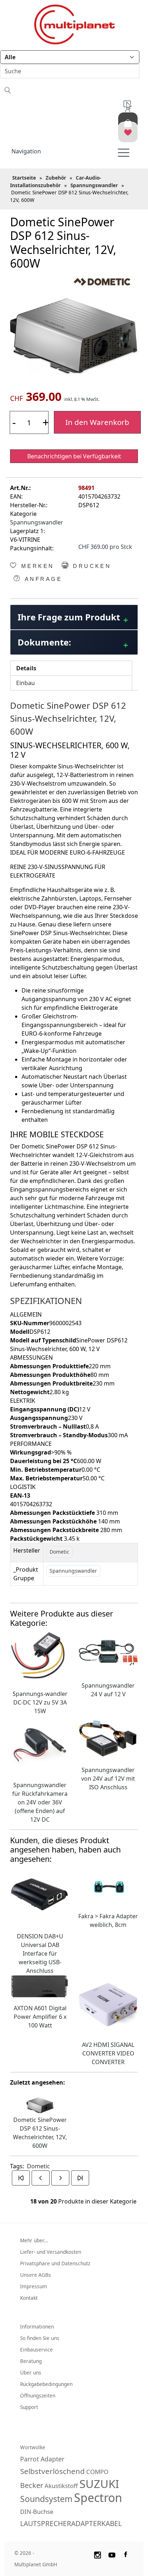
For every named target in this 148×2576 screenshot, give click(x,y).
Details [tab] (26, 668)
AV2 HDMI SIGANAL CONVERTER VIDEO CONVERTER (108, 2053)
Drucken (91, 566)
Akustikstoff (61, 2486)
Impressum (34, 2286)
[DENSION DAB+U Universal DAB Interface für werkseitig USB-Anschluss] (40, 1896)
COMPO (97, 2472)
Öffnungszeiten (38, 2395)
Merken (36, 566)
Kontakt (29, 2298)
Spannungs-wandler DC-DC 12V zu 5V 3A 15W (40, 1702)
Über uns (31, 2372)
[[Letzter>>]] (80, 2178)
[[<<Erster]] (21, 2178)
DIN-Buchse (37, 2512)
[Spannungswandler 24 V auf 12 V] (108, 1652)
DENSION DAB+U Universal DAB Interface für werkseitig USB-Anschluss (40, 1953)
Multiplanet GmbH (36, 2564)
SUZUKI (99, 2484)
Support (29, 2407)
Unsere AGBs (36, 2275)
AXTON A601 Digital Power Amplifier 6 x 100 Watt (40, 2017)
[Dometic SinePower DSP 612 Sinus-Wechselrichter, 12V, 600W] (74, 336)
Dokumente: (44, 642)
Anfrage (42, 579)
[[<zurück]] (41, 2178)
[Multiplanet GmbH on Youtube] (112, 2554)
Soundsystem (46, 2499)
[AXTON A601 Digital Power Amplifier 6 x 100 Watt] (40, 1986)
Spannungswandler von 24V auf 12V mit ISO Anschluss (108, 1779)
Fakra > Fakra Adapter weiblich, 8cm (108, 1920)
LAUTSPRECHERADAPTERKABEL (71, 2523)
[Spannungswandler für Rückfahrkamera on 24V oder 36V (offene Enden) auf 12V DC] (40, 1744)
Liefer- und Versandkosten (51, 2252)
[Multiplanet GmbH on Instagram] (97, 2554)
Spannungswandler (37, 522)
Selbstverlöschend (52, 2471)
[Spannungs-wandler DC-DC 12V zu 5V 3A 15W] (40, 1656)
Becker (32, 2485)
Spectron (98, 2498)
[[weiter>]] (60, 2178)
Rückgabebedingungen (46, 2384)
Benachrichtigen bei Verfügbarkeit (74, 456)
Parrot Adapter (42, 2459)
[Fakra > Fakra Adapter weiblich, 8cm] (108, 1886)
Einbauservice (36, 2350)
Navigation (26, 151)
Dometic (38, 2166)
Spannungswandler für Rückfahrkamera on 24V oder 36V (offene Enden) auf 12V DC (40, 1802)
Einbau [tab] (26, 683)
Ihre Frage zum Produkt (69, 617)
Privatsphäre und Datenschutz (55, 2263)
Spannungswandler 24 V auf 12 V (108, 1690)
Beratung (31, 2361)
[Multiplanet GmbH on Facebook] (126, 2554)
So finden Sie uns (40, 2338)
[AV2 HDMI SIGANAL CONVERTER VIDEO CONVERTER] (108, 2004)
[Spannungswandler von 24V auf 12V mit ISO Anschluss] (108, 1737)
